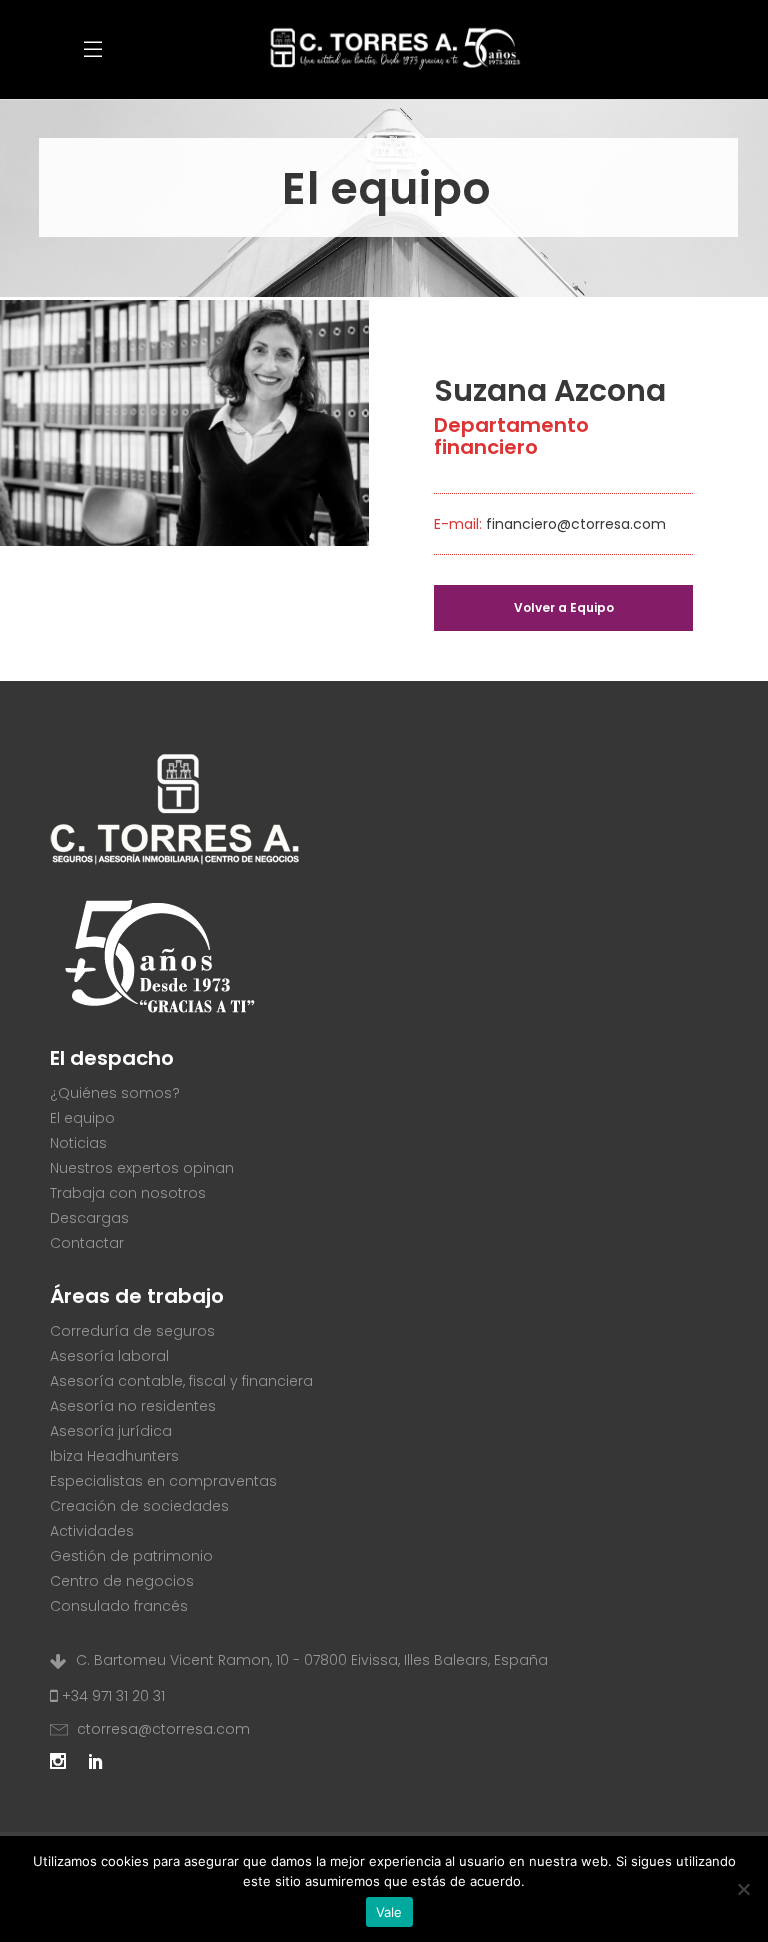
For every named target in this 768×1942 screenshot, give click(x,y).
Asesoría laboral (109, 1356)
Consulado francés (119, 1606)
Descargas (89, 1218)
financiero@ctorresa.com (576, 524)
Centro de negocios (122, 1581)
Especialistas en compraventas (163, 1481)
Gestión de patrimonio (131, 1556)
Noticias (78, 1143)
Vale (389, 1912)
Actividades (92, 1531)
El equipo (82, 1118)
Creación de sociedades (139, 1506)
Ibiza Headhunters (114, 1456)
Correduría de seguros (132, 1331)
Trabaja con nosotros (128, 1193)
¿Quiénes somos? (115, 1093)
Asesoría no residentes (133, 1406)
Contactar (87, 1243)
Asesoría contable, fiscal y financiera (181, 1381)
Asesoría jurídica (111, 1431)
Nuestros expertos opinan (142, 1168)
